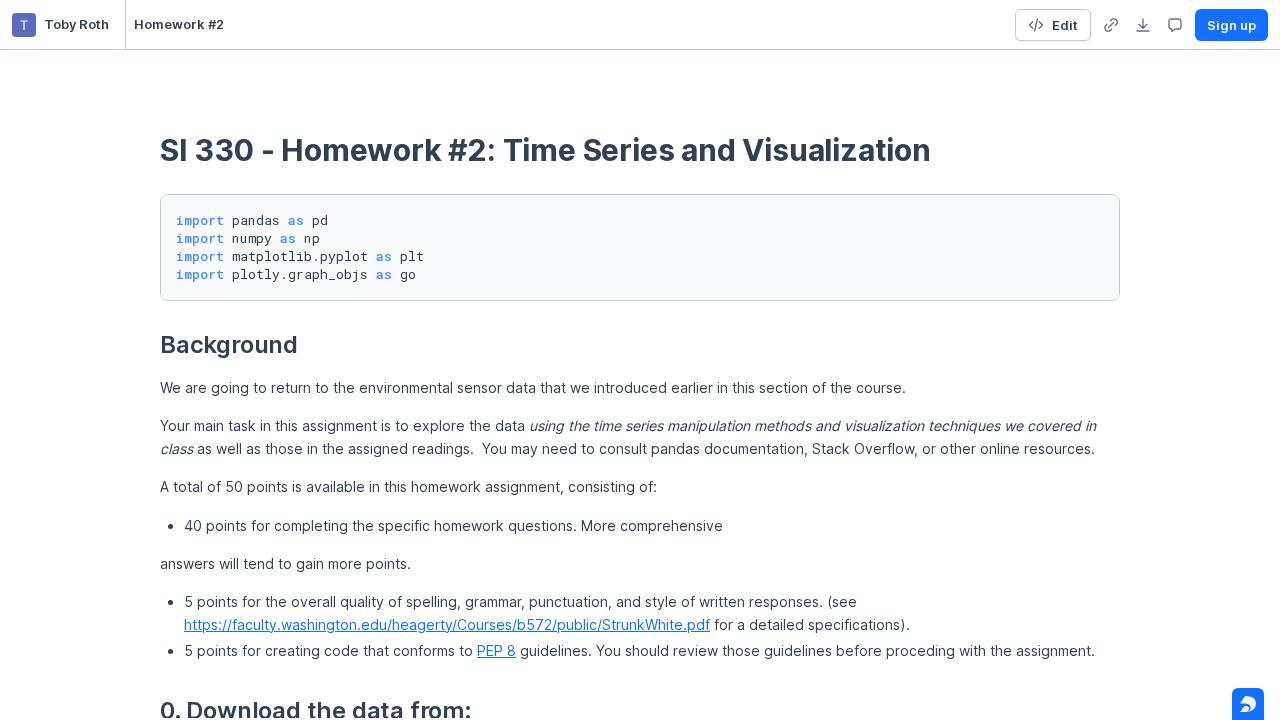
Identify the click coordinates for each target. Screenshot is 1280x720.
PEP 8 (496, 650)
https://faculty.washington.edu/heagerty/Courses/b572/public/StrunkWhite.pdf (447, 624)
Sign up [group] (1231, 25)
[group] (1111, 25)
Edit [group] (1065, 25)
